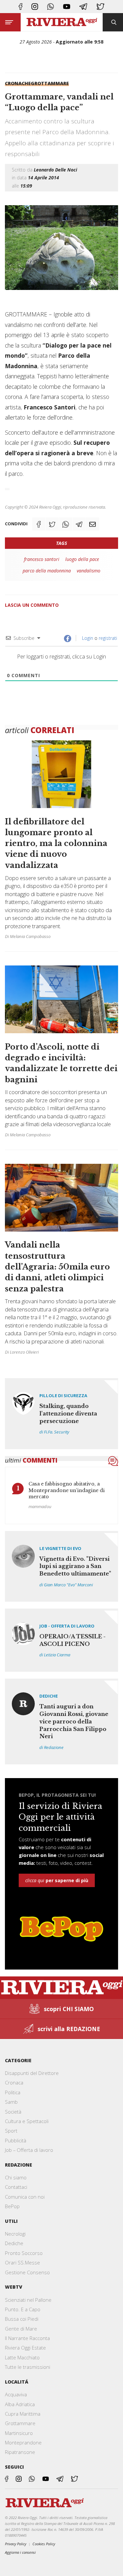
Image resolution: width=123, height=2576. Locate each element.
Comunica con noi (25, 2197)
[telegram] (83, 7)
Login (87, 638)
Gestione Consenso (27, 2272)
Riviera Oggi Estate (25, 2348)
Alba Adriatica (20, 2404)
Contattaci (16, 2187)
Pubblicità (16, 2140)
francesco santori (42, 559)
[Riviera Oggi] (62, 22)
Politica (13, 2092)
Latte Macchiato (22, 2357)
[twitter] (100, 7)
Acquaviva (16, 2394)
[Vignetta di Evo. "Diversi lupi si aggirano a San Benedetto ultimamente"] (61, 1566)
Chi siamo (16, 2177)
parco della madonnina (47, 571)
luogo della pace (82, 559)
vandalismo (89, 571)
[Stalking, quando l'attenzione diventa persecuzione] (61, 1414)
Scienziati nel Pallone (28, 2300)
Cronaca (14, 2082)
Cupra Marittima (23, 2414)
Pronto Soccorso (24, 2253)
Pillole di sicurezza (63, 1396)
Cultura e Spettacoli (27, 2121)
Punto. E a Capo (23, 2309)
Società (13, 2112)
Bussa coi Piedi (22, 2319)
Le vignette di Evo (60, 1548)
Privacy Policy (16, 2544)
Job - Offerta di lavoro (67, 1626)
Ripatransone (20, 2452)
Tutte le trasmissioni (28, 2367)
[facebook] (20, 7)
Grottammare (50, 83)
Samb (11, 2102)
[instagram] (35, 7)
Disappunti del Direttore (32, 2073)
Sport (11, 2131)
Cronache (18, 83)
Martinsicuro (19, 2433)
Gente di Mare (21, 2329)
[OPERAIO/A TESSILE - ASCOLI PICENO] (61, 1640)
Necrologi (15, 2234)
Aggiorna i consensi (20, 2552)
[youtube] (67, 7)
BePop (12, 2206)
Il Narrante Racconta (27, 2338)
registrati (108, 638)
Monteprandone (23, 2442)
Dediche (49, 1696)
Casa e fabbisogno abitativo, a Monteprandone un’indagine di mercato (67, 1490)
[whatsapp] (51, 7)
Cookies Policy (44, 2544)
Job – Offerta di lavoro (29, 2150)
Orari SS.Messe (22, 2262)
